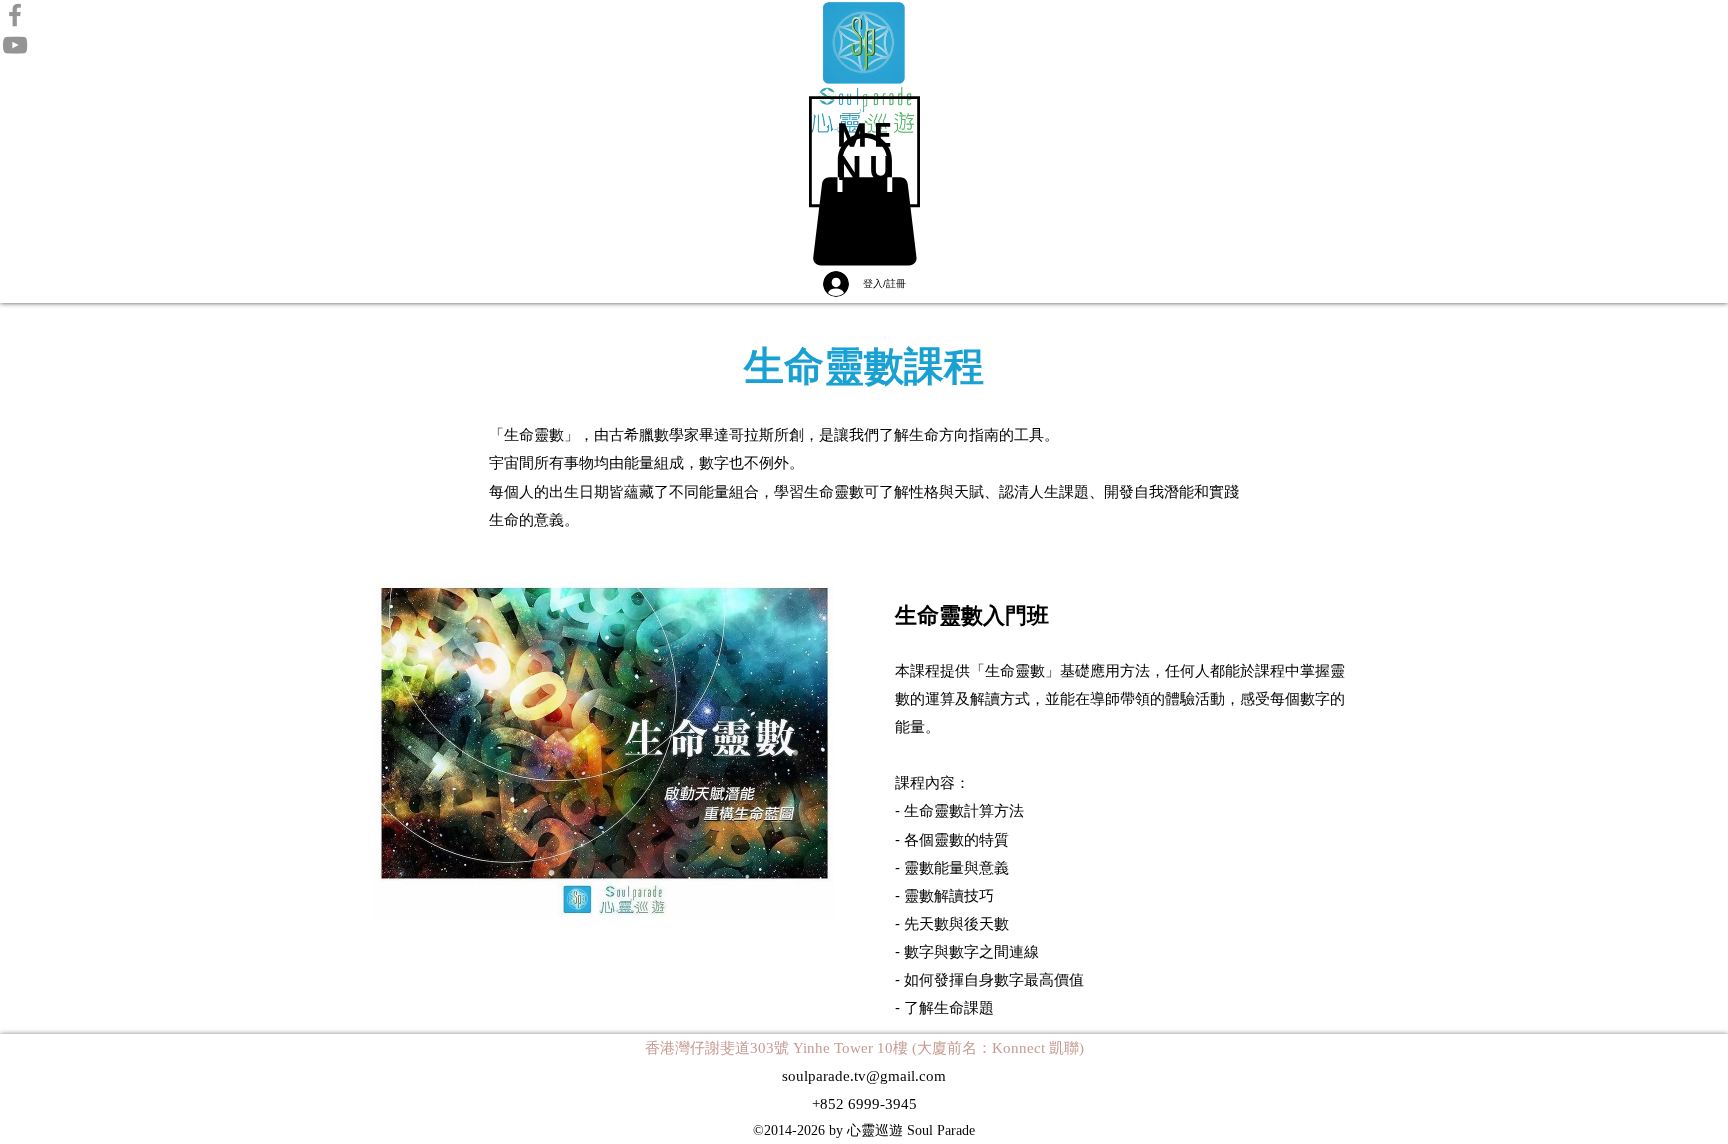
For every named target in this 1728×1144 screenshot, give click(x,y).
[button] (864, 151)
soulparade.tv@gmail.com (864, 1076)
